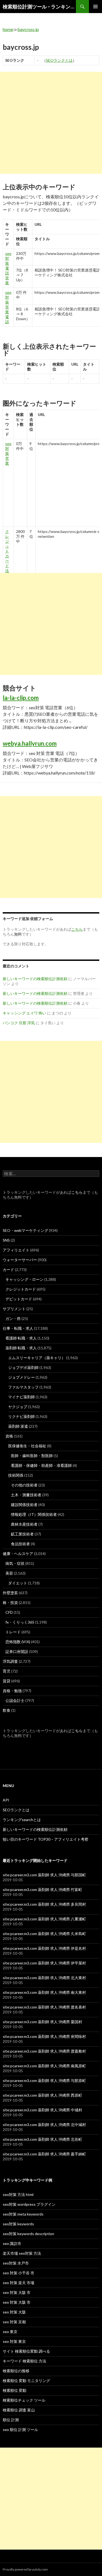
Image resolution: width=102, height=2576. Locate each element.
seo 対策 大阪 (14, 2312)
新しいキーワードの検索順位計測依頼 (35, 979)
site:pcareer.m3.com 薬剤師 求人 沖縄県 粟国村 (42, 2022)
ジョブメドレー (21, 1377)
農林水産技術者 (24, 1524)
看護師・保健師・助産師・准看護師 (41, 1465)
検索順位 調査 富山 (19, 2410)
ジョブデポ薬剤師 (23, 1367)
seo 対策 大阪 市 (17, 2292)
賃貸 (7, 1681)
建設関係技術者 (24, 1505)
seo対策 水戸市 (16, 2263)
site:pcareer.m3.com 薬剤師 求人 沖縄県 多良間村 (44, 1904)
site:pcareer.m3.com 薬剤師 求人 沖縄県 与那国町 (44, 1875)
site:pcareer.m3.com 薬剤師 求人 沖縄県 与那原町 (44, 2080)
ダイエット (18, 1583)
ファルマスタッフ (23, 1387)
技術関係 (16, 1475)
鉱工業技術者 (22, 1534)
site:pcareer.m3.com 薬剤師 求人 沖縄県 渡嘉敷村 (44, 2051)
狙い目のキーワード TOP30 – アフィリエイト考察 (46, 1839)
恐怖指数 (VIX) (18, 1642)
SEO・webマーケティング (25, 1230)
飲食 (7, 1710)
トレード (13, 1632)
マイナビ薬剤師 (21, 1397)
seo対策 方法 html (18, 2194)
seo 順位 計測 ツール (20, 2430)
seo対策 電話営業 (8, 268)
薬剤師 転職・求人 (21, 1348)
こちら (77, 1192)
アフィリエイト (16, 1250)
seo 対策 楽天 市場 (18, 2283)
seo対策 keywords (18, 2224)
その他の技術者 (24, 1485)
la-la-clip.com (21, 698)
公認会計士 (15, 1700)
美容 (9, 1573)
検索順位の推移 (16, 2371)
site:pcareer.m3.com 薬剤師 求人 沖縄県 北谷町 (42, 2139)
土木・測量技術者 (26, 1495)
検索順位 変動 (15, 2390)
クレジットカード (21, 1289)
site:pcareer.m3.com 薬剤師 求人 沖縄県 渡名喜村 (44, 2007)
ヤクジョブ (18, 1407)
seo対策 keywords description (28, 2234)
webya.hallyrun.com (30, 743)
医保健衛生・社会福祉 (27, 1446)
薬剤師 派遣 (18, 1426)
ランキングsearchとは (22, 1820)
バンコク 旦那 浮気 (19, 1023)
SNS (6, 1240)
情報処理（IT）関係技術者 (34, 1514)
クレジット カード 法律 (7, 553)
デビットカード (19, 1299)
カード (8, 1270)
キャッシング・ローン (24, 1279)
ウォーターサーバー (20, 1260)
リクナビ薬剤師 (21, 1416)
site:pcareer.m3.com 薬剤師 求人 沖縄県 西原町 (42, 2095)
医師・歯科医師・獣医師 (32, 1456)
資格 (9, 1436)
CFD (9, 1612)
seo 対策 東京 (14, 2341)
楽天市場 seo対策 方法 (22, 2253)
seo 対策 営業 (8, 453)
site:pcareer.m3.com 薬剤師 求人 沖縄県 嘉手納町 (44, 2154)
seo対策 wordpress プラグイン (29, 2204)
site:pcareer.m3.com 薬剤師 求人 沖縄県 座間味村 (44, 2036)
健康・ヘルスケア (18, 1554)
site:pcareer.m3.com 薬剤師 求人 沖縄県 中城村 (42, 2110)
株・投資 (10, 1602)
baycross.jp (28, 29)
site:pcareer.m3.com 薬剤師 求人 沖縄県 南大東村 (44, 1992)
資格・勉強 (12, 1691)
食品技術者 (20, 1544)
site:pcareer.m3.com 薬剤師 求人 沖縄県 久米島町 (44, 1934)
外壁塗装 (10, 1593)
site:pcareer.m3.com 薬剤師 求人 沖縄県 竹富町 (42, 1889)
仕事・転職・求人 (18, 1328)
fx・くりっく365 (20, 1622)
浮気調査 (10, 1661)
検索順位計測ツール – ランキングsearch (39, 7)
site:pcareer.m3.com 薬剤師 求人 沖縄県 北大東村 (44, 1978)
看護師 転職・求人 (21, 1338)
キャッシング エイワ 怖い (24, 1013)
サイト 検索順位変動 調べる (26, 2351)
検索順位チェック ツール (24, 2400)
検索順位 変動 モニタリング (26, 2381)
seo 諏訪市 (12, 2243)
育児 (7, 1671)
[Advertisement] (51, 123)
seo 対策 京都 (14, 2322)
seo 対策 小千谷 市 (18, 2273)
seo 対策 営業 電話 (8, 307)
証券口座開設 (17, 1651)
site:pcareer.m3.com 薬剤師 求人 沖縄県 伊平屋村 (44, 1963)
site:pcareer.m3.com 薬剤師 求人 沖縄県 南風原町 (44, 2066)
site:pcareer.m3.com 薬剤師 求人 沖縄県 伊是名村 (44, 1948)
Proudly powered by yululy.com (25, 2569)
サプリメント (14, 1309)
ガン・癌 (13, 1318)
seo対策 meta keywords (23, 2214)
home (8, 29)
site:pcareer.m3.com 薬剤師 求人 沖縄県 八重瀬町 (44, 1919)
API (6, 1800)
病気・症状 (15, 1563)
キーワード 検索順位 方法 (24, 2361)
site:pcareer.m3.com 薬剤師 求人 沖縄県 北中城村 (44, 2125)
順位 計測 (11, 2420)
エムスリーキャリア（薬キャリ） (37, 1358)
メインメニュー (95, 7)
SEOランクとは (59, 60)
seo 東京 (10, 2332)
